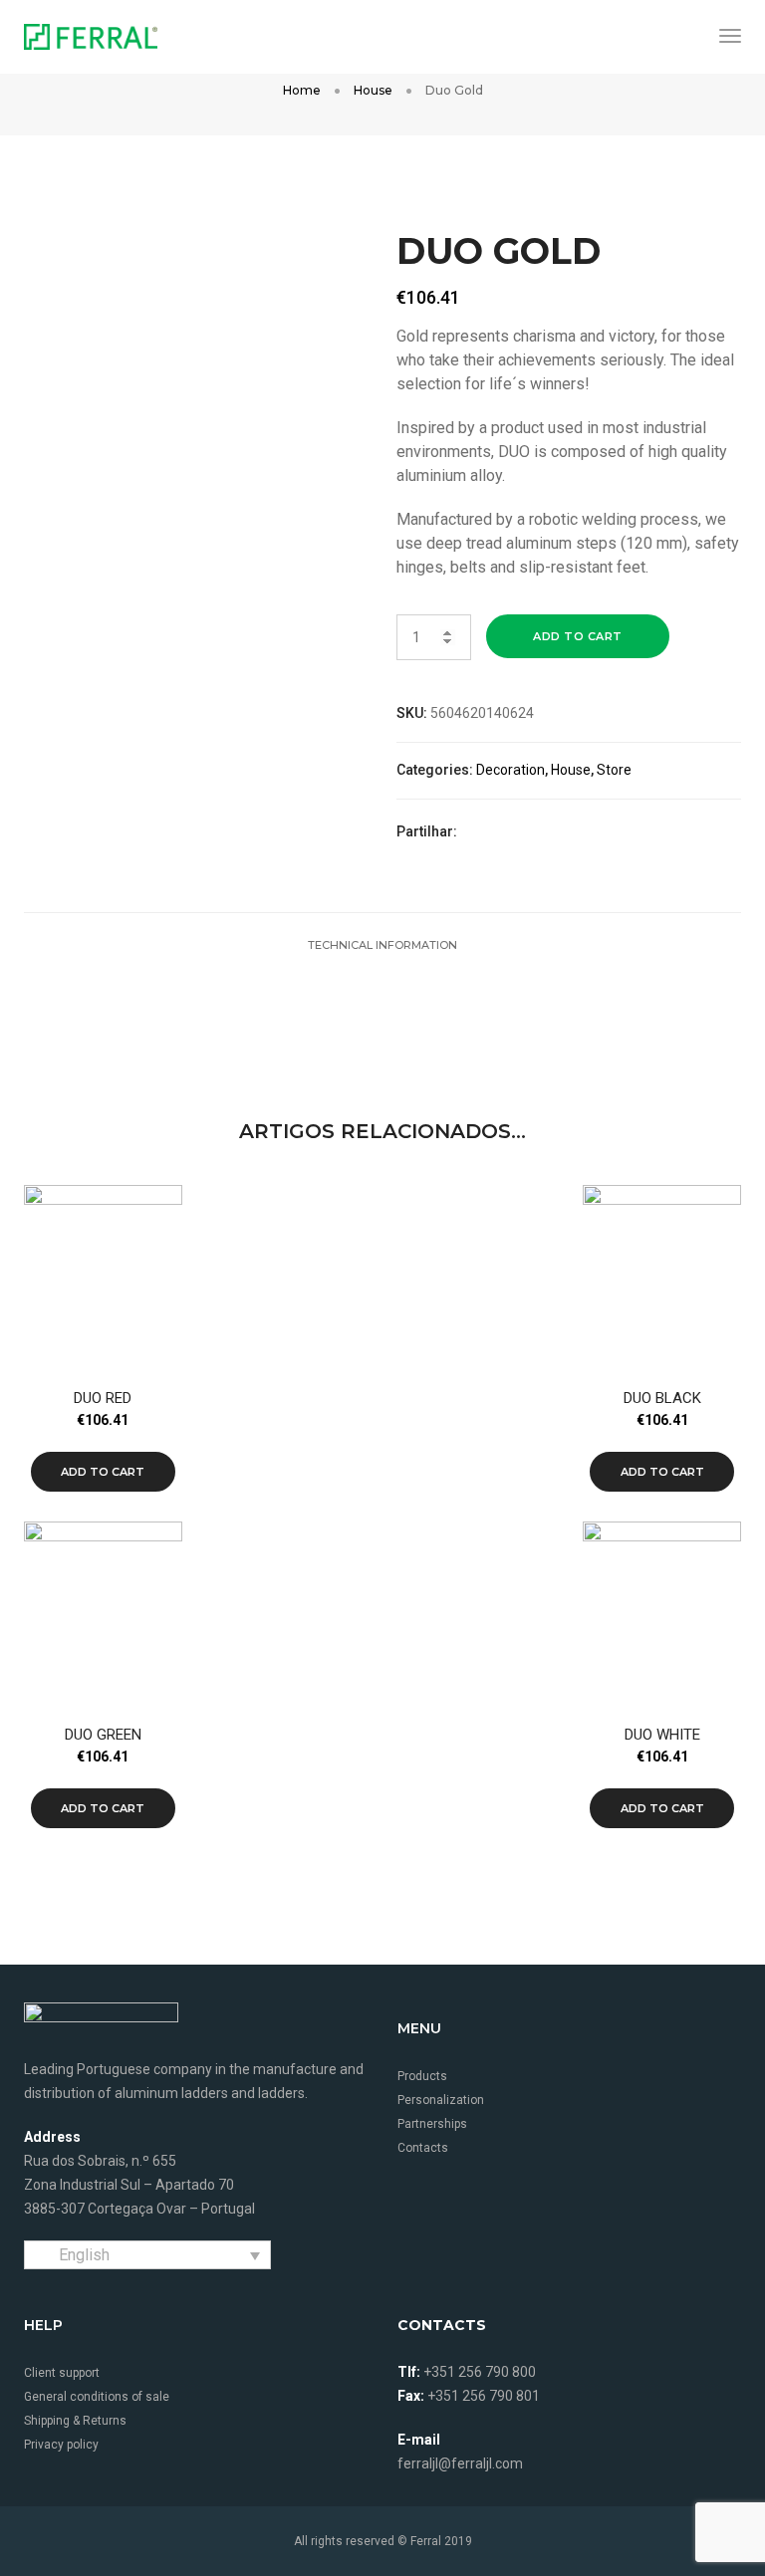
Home (302, 90)
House (373, 90)
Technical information (382, 945)
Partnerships (432, 2124)
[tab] (382, 945)
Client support (62, 2373)
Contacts (423, 2148)
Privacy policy (61, 2445)
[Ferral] (91, 35)
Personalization (441, 2100)
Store (614, 770)
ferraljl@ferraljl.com (460, 2463)
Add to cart (578, 636)
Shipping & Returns (75, 2421)
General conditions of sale (97, 2397)
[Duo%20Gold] (485, 832)
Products (422, 2076)
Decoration (510, 770)
